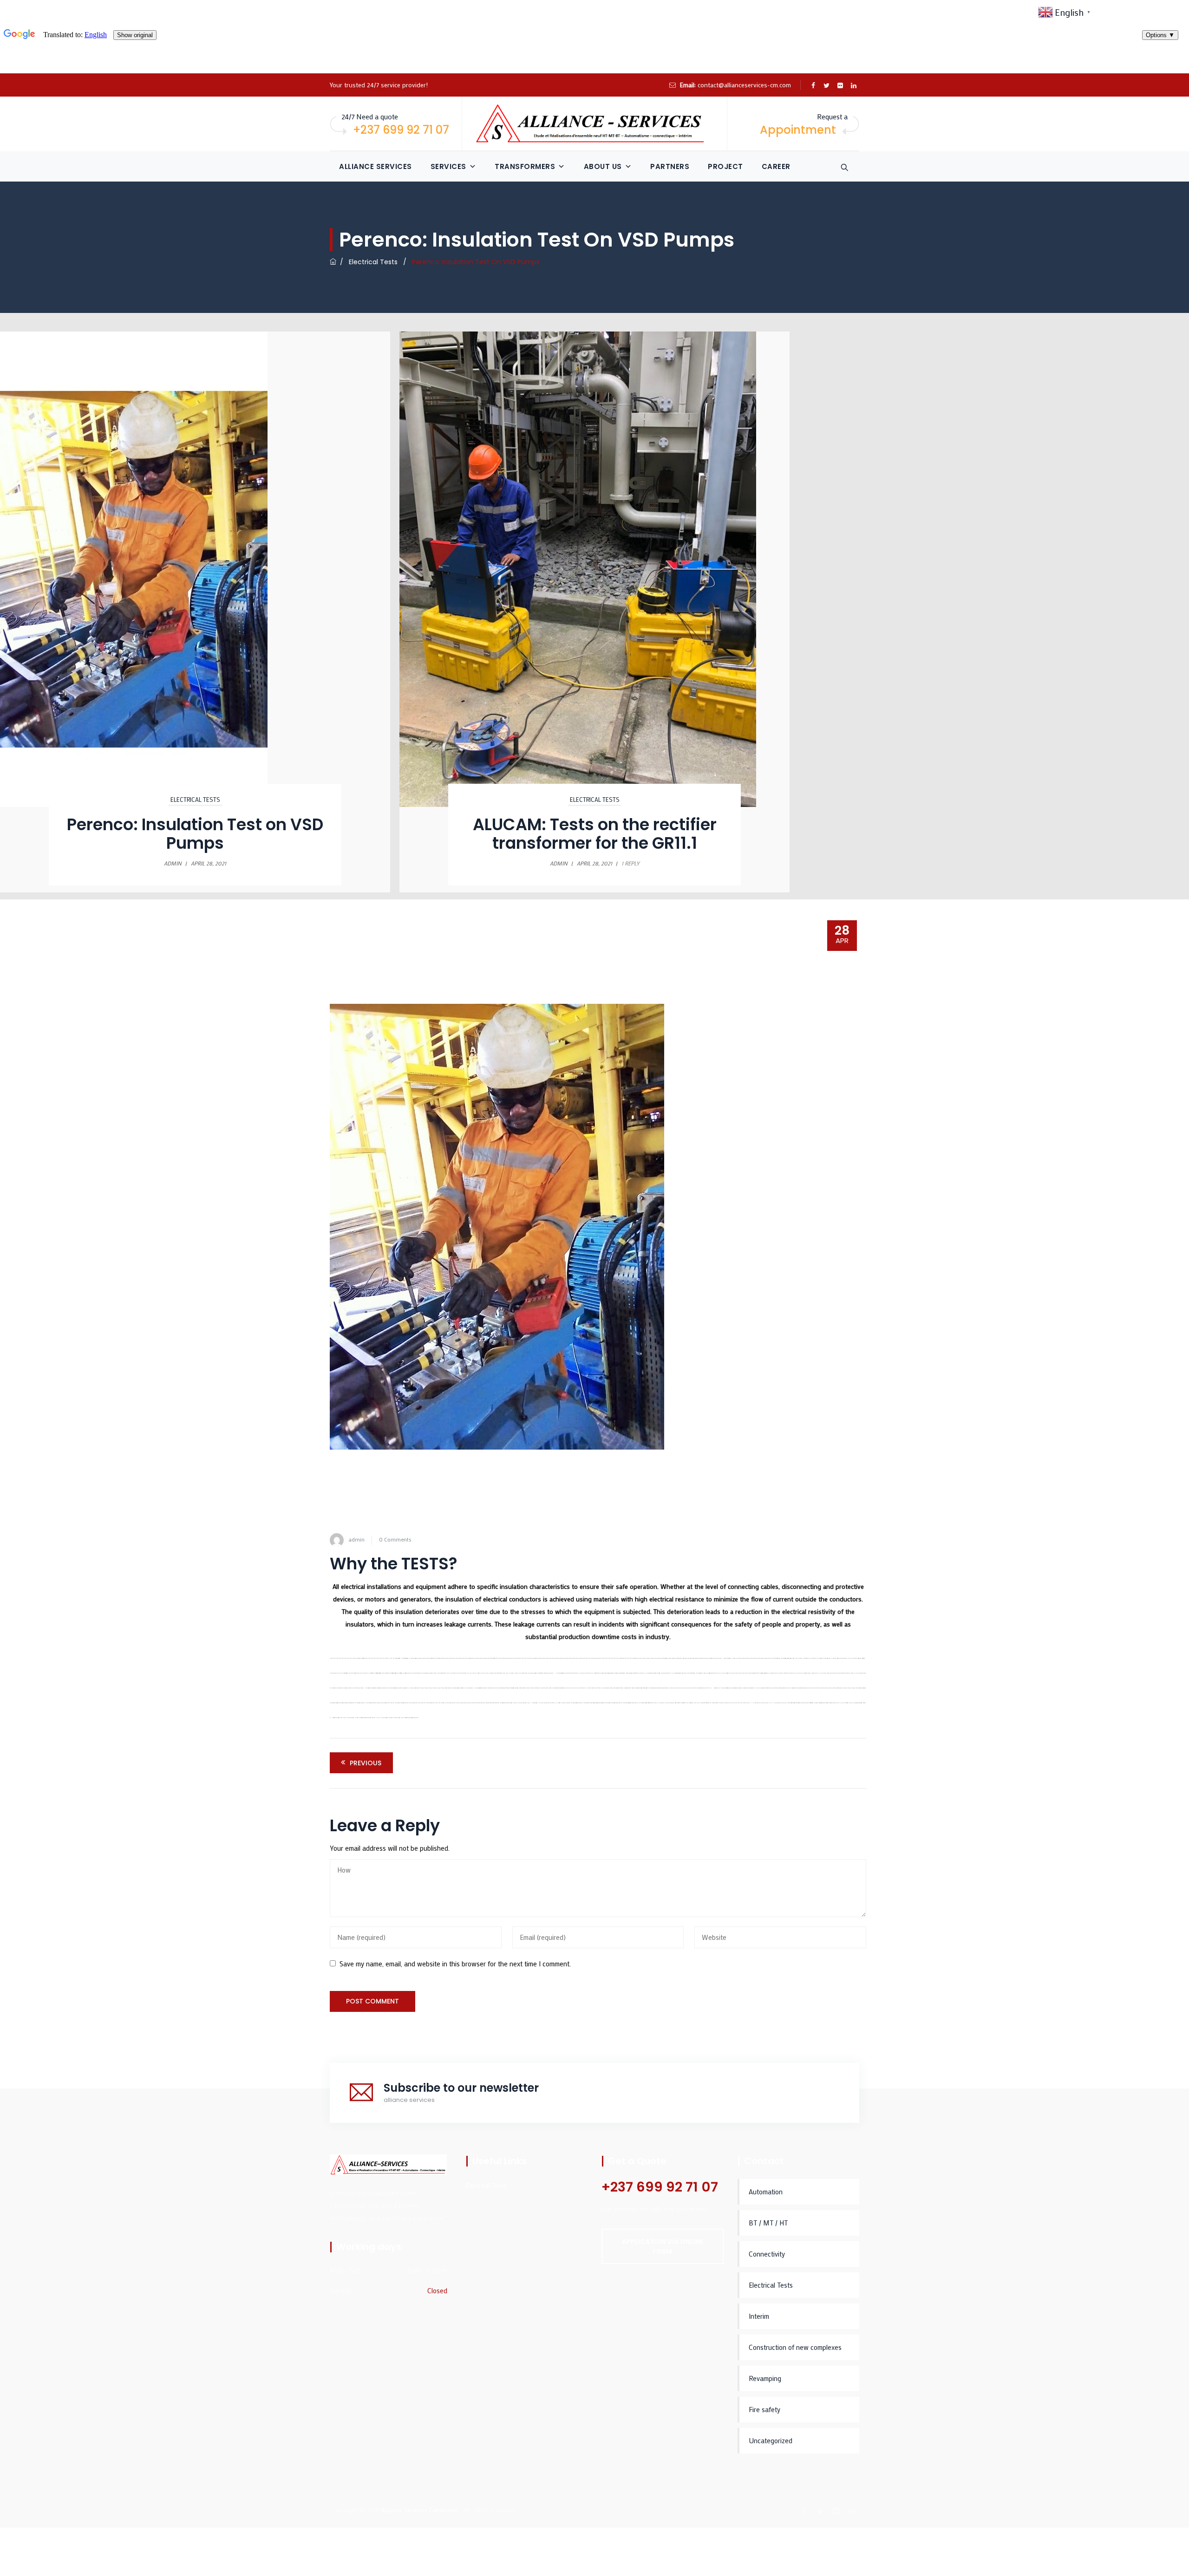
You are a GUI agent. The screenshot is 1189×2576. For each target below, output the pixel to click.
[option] (594, 612)
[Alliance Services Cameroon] (594, 124)
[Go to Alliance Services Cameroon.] (333, 262)
